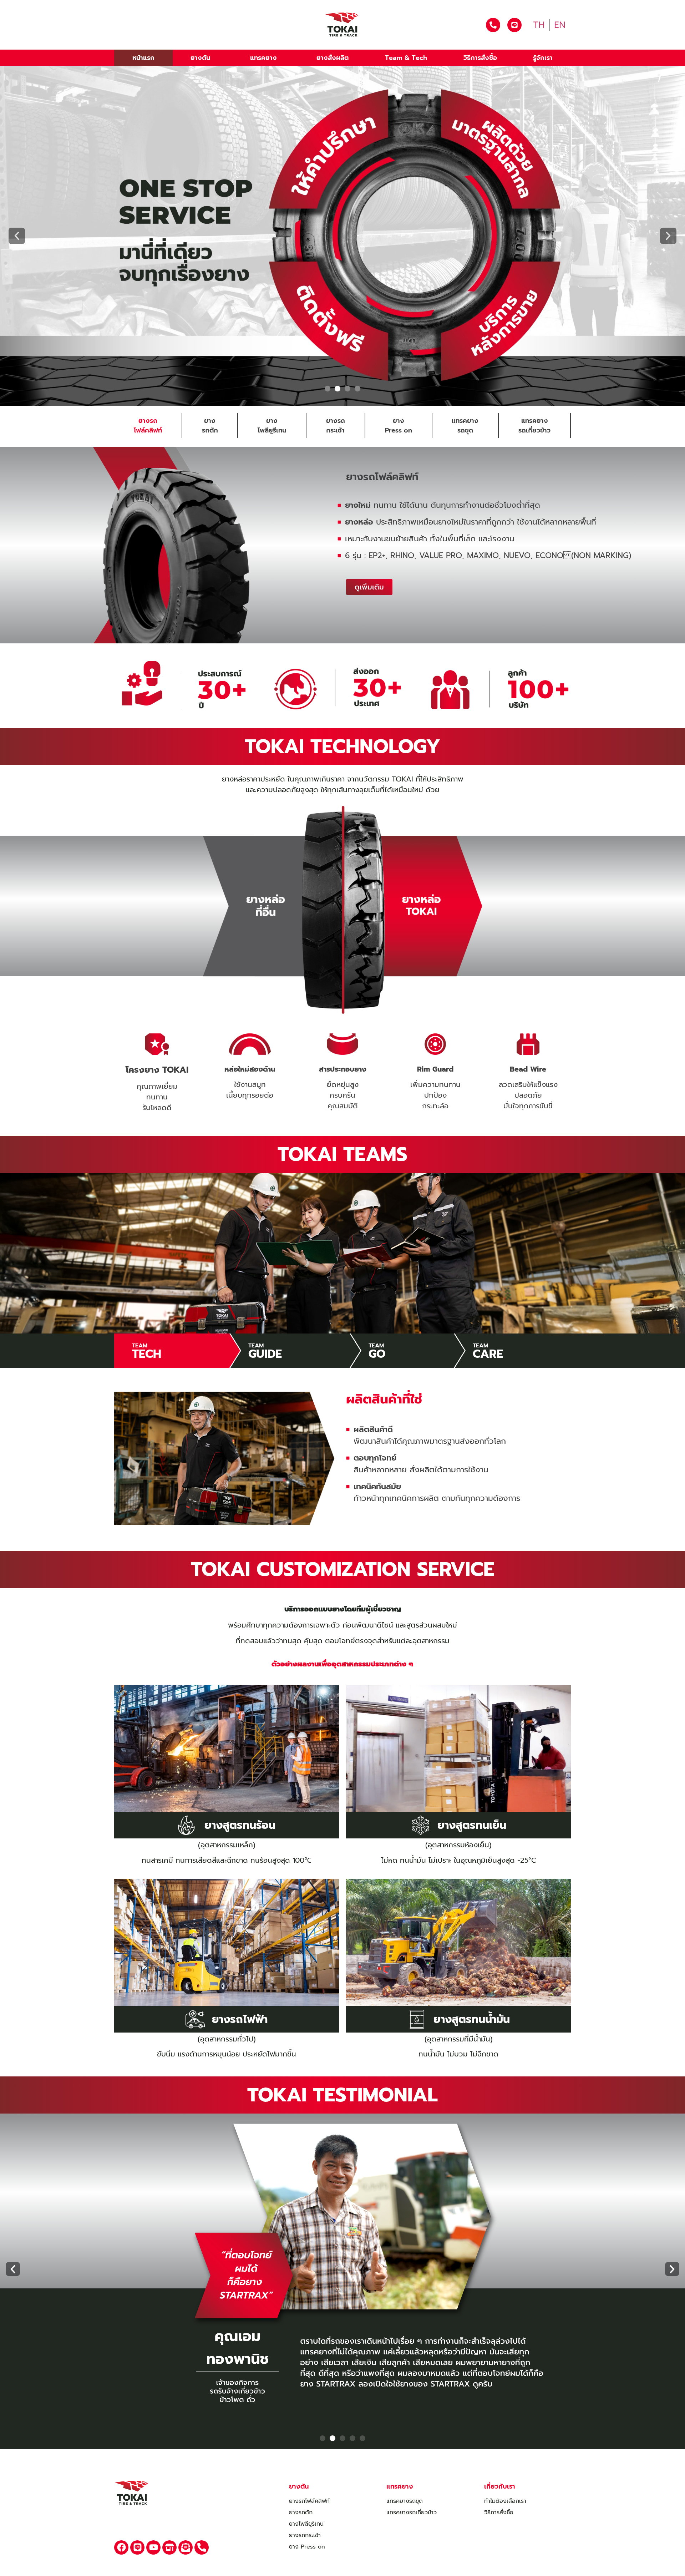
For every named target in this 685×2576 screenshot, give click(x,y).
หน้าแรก (143, 58)
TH (539, 25)
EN (560, 25)
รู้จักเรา (543, 58)
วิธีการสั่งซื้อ (480, 58)
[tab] (148, 426)
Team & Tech (406, 58)
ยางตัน (200, 58)
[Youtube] (153, 2547)
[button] (17, 236)
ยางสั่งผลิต (333, 58)
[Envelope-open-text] (186, 2547)
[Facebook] (121, 2547)
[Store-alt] (169, 2547)
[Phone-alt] (202, 2547)
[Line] (137, 2547)
